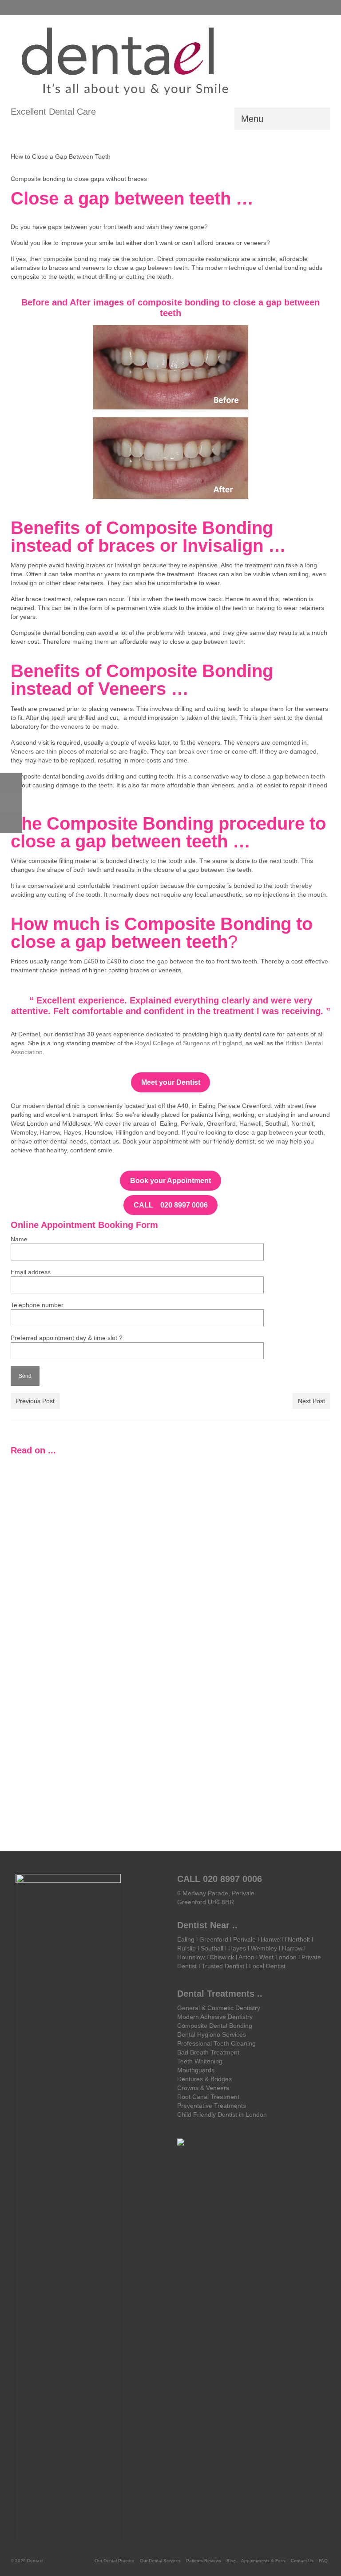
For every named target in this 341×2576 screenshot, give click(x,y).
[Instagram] (310, 7)
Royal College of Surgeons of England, (188, 1043)
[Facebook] (323, 7)
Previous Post (35, 1401)
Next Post (311, 1401)
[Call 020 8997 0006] (17, 8)
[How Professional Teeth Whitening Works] (129, 1497)
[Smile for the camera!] (212, 1656)
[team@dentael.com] (30, 8)
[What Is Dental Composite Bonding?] (294, 1661)
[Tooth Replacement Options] (212, 1497)
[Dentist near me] (294, 1497)
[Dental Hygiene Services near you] (47, 1497)
